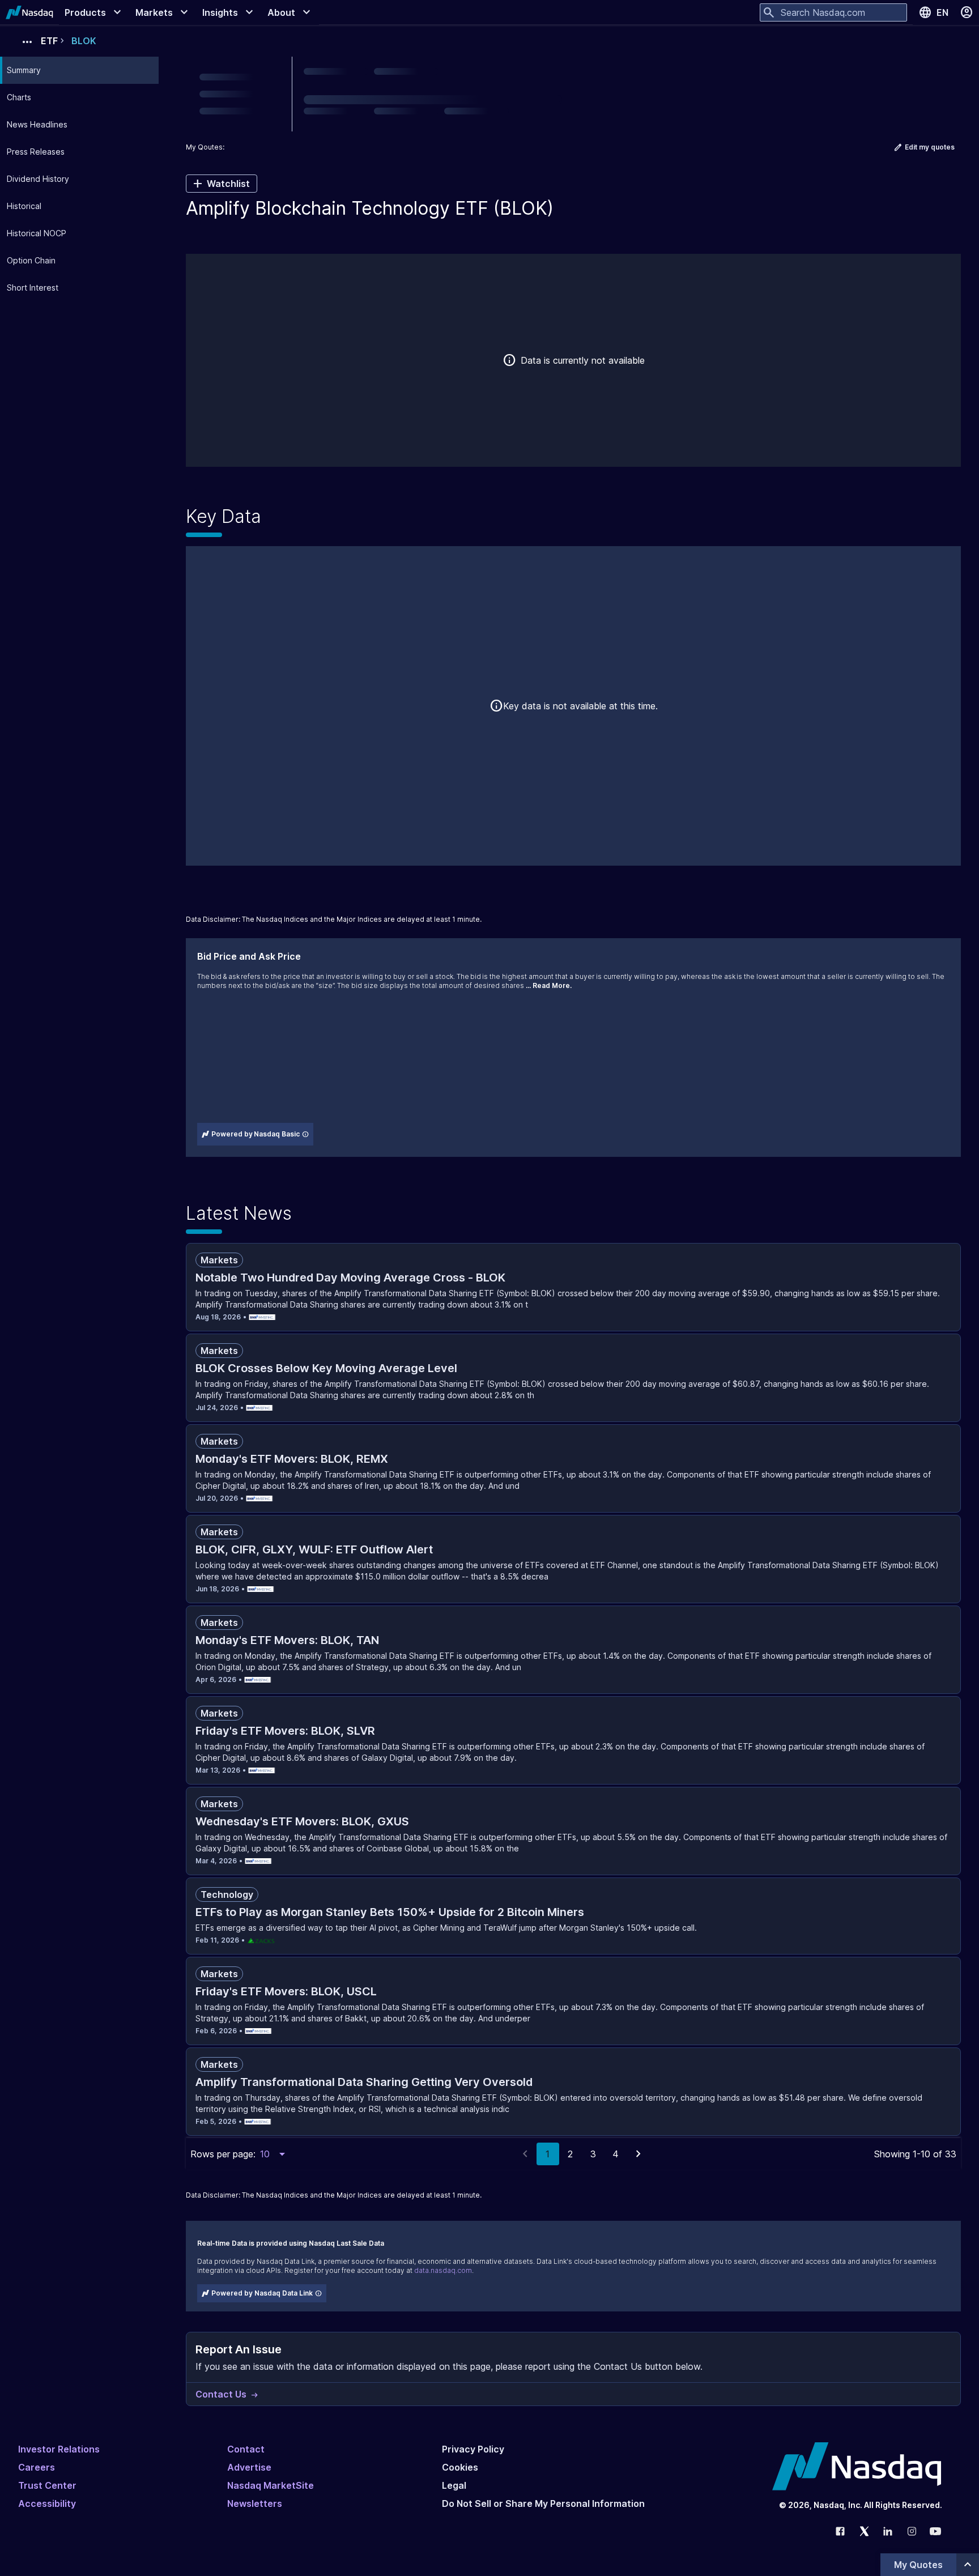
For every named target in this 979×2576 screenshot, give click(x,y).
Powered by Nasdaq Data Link (262, 2293)
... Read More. (549, 985)
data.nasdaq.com (443, 2270)
